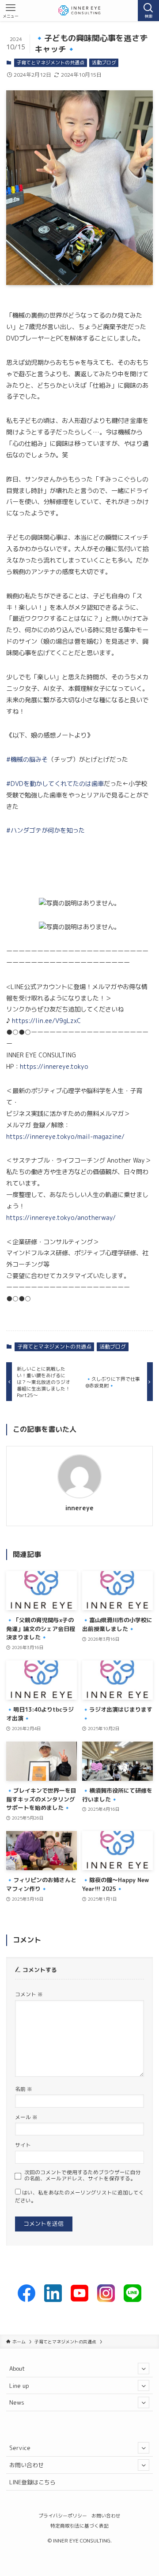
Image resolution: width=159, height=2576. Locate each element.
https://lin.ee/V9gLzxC (46, 1021)
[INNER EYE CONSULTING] (79, 11)
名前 (24, 2089)
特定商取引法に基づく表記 (79, 2526)
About (17, 2368)
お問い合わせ (26, 2465)
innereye (79, 1508)
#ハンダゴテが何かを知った (45, 830)
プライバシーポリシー (63, 2515)
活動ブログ (104, 63)
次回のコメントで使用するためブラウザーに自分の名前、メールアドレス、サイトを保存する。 (83, 2176)
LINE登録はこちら (32, 2482)
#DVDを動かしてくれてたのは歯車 (55, 784)
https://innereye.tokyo (54, 1067)
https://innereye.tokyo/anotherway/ (61, 1218)
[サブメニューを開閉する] (144, 2368)
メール (26, 2117)
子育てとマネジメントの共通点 (50, 63)
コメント (29, 1994)
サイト (23, 2145)
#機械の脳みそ (27, 760)
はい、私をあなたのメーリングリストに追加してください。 (79, 2197)
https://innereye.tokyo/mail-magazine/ (65, 1137)
